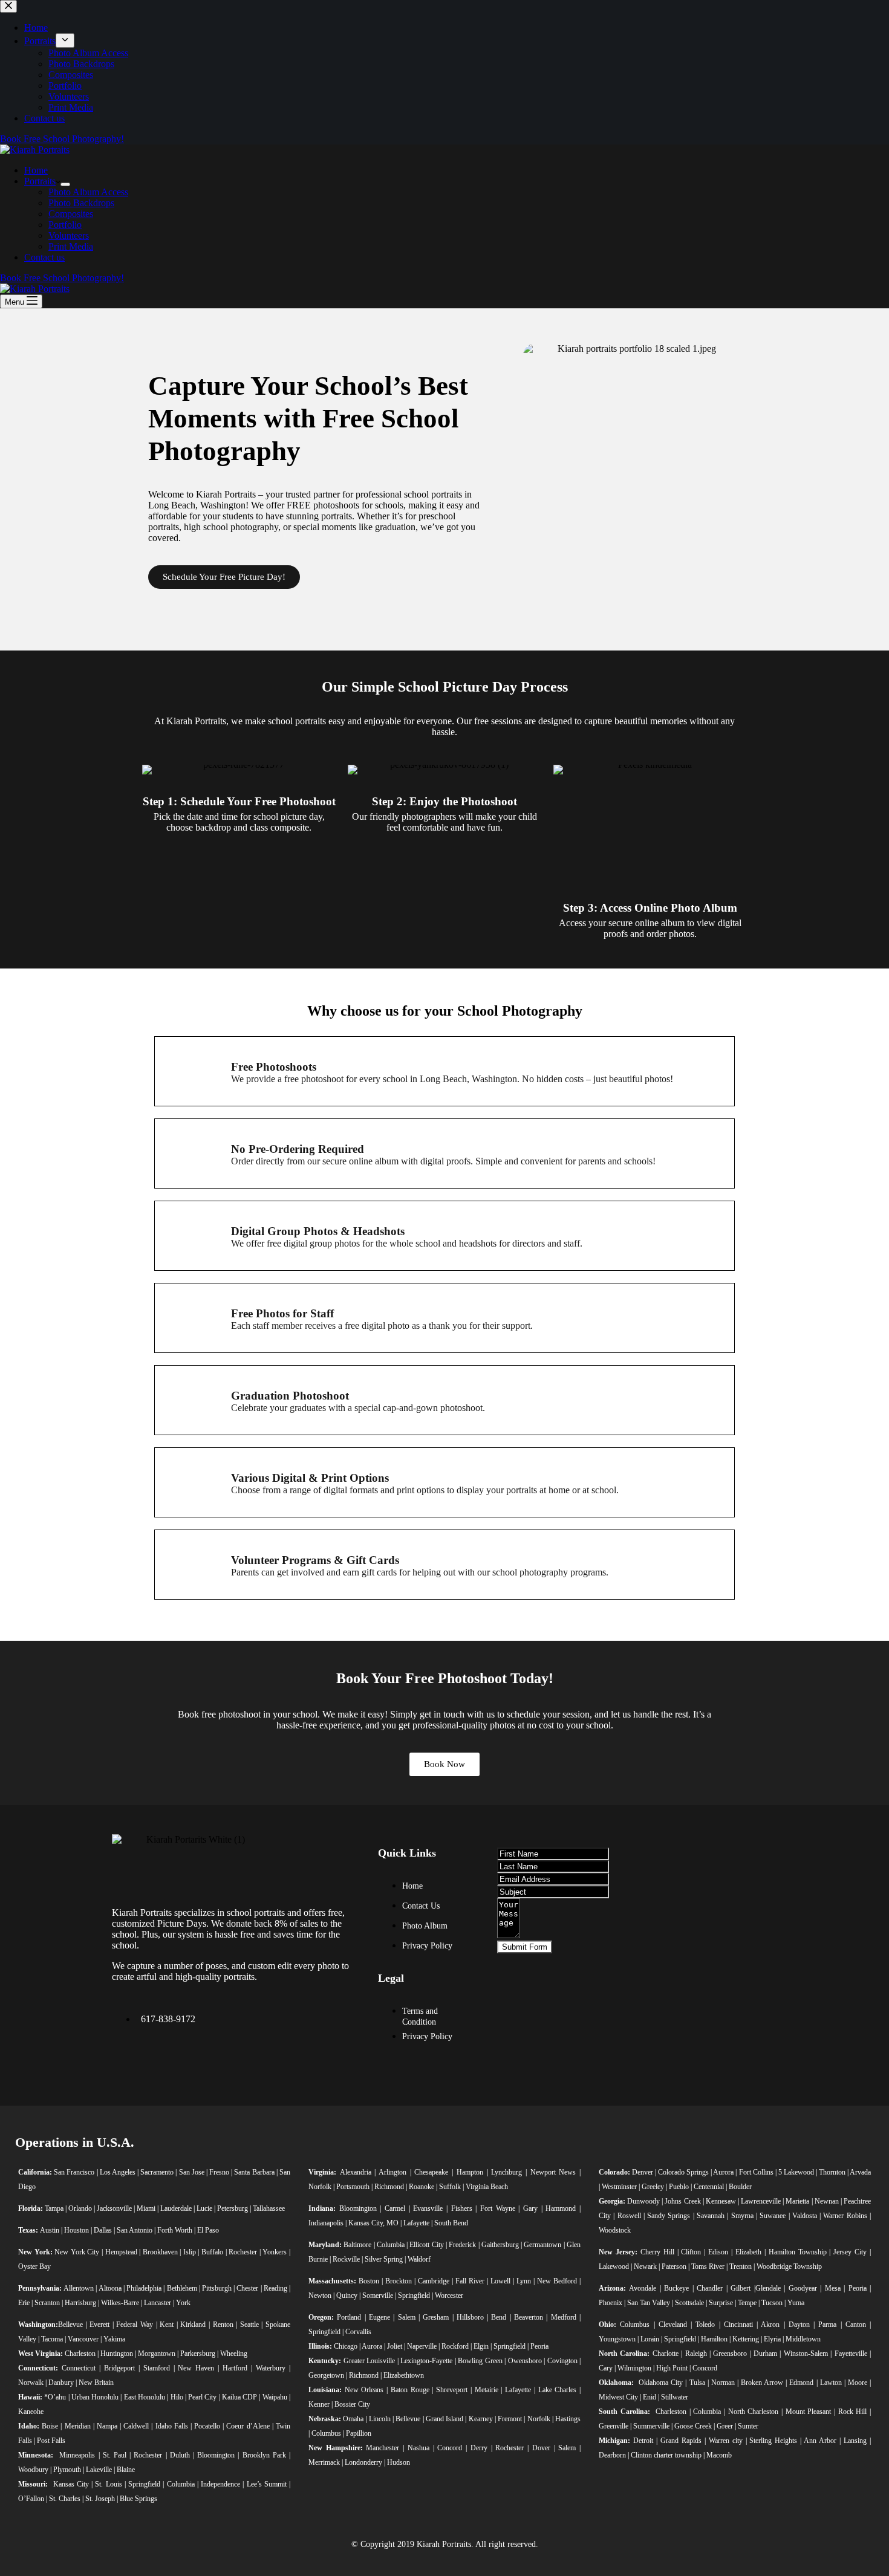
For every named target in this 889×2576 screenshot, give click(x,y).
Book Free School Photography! (62, 278)
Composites (71, 214)
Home (36, 170)
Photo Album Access (88, 192)
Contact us (44, 257)
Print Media (71, 246)
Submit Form (525, 1947)
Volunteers (69, 235)
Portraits (40, 181)
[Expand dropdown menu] (65, 184)
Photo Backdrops (81, 203)
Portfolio (65, 225)
